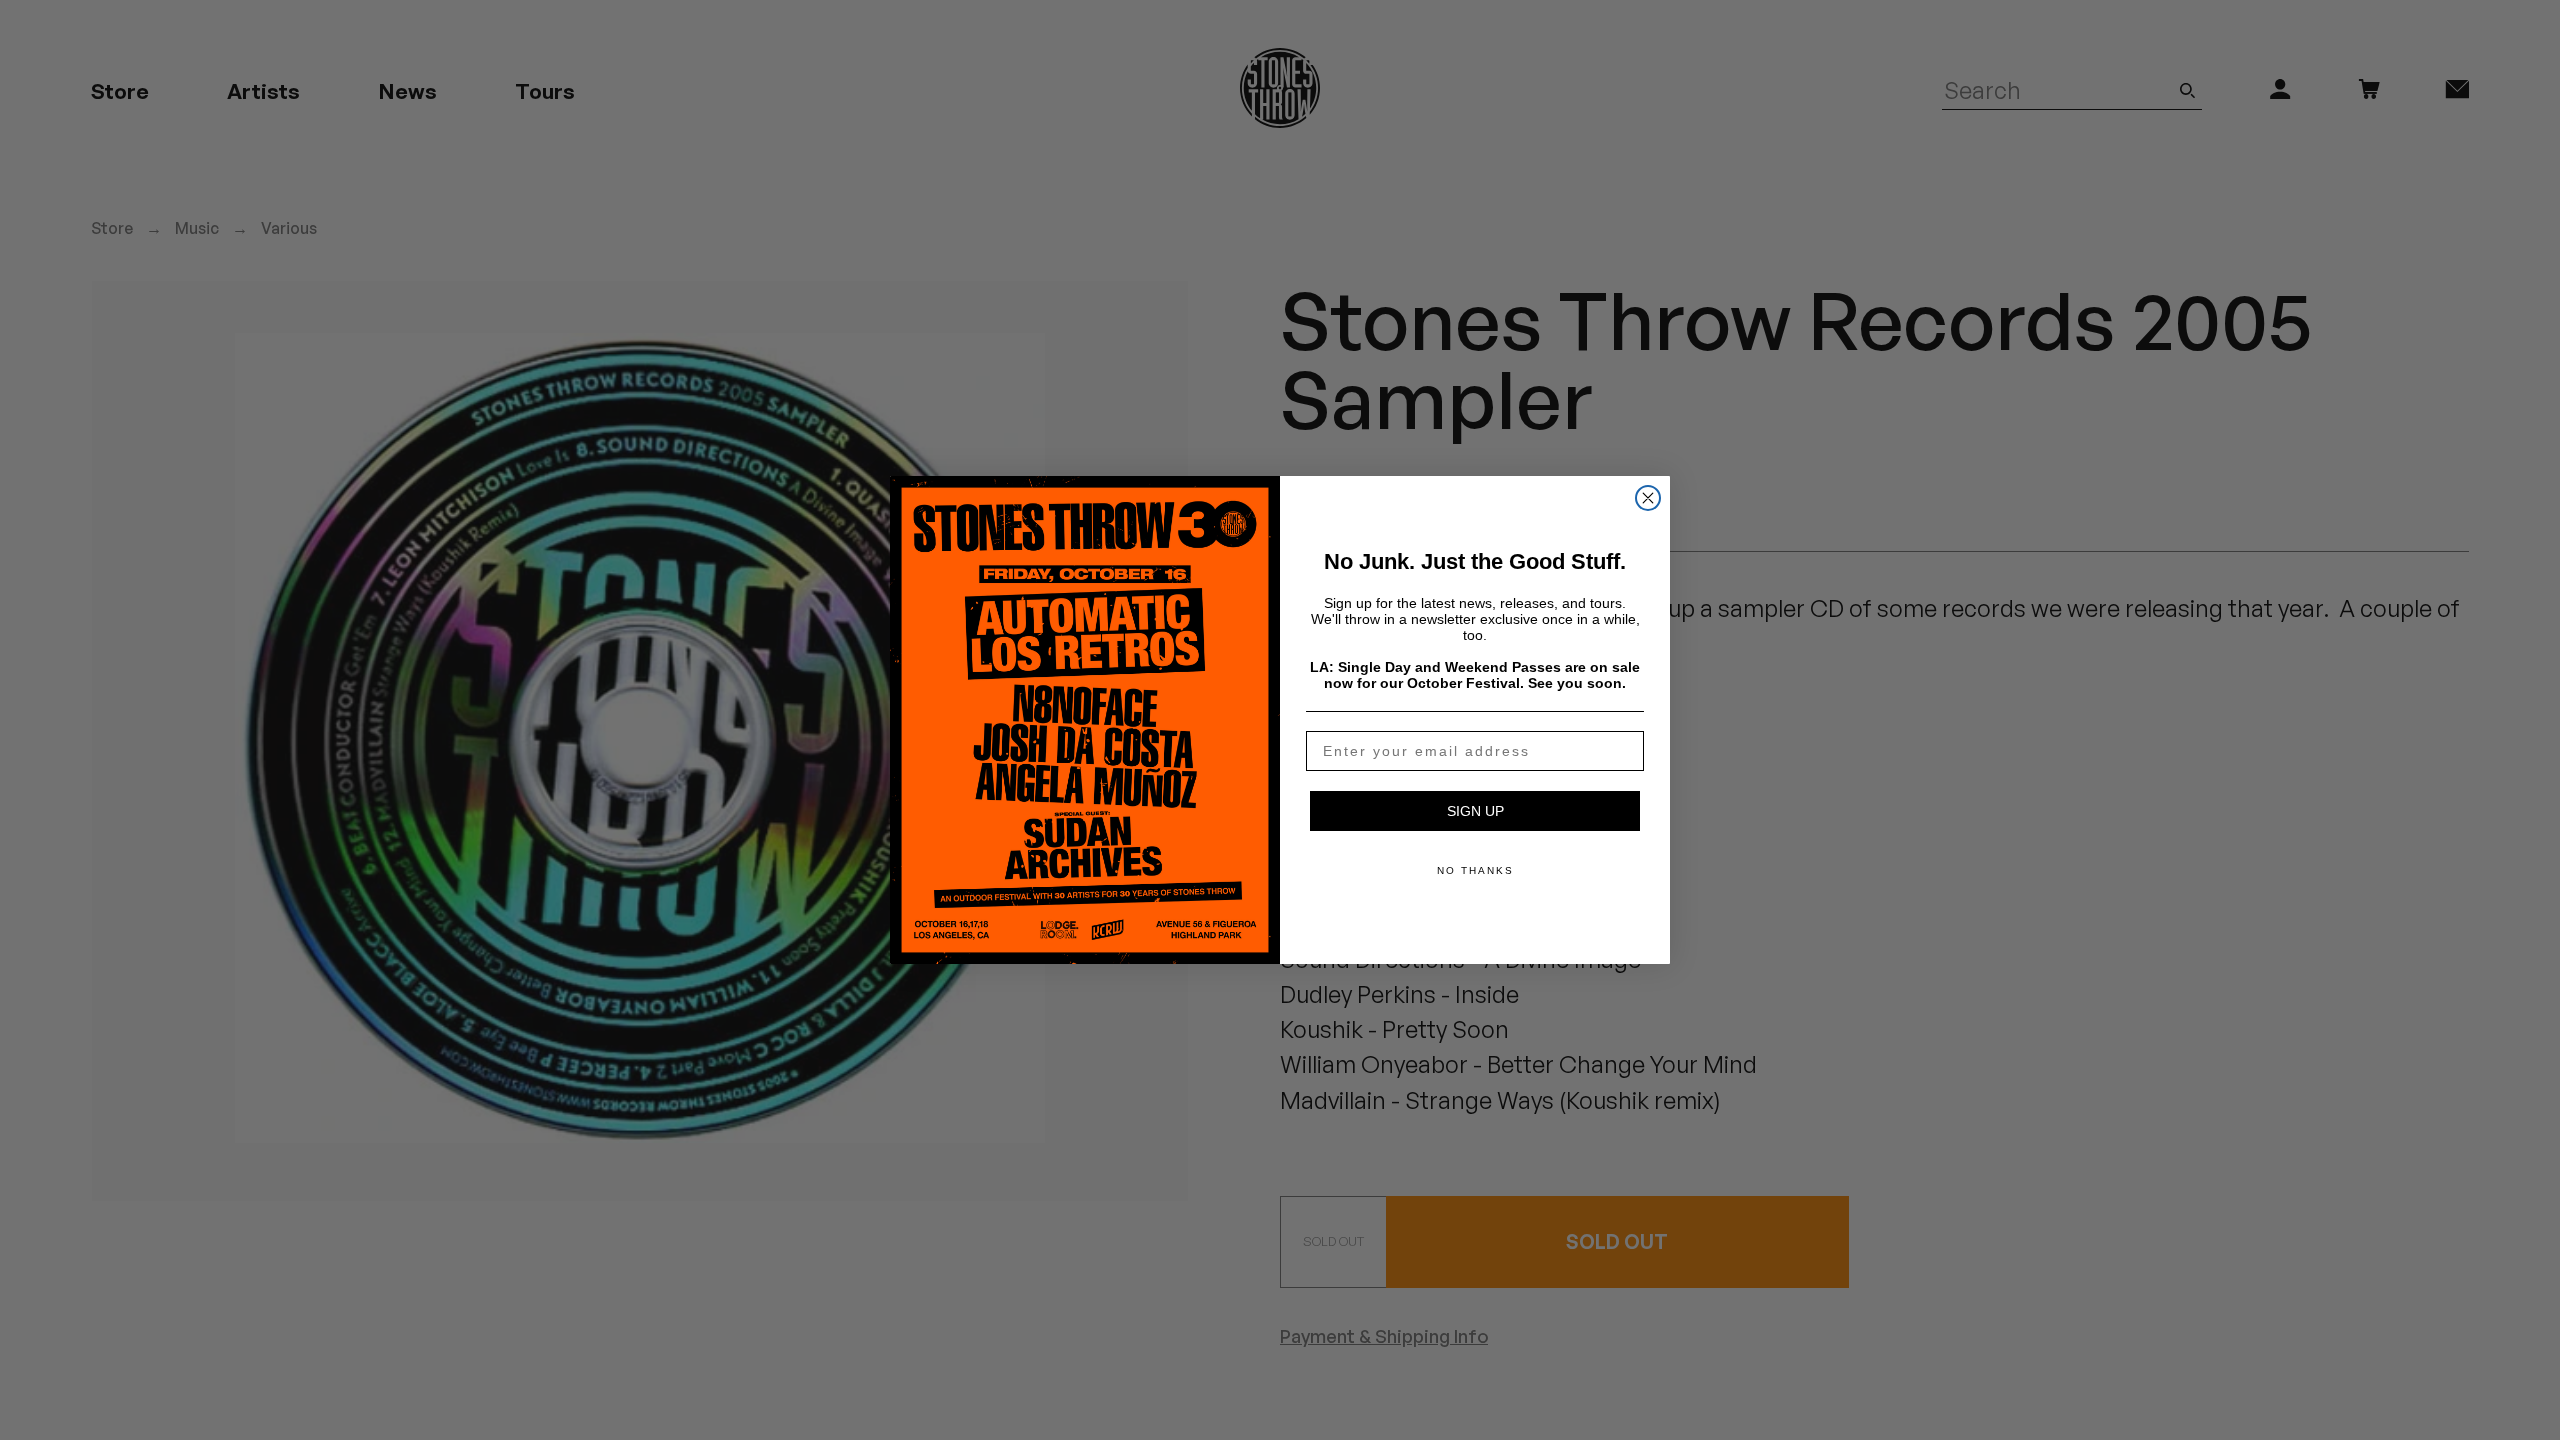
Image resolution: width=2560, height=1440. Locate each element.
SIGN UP (1475, 811)
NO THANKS (1475, 870)
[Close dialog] (1648, 498)
